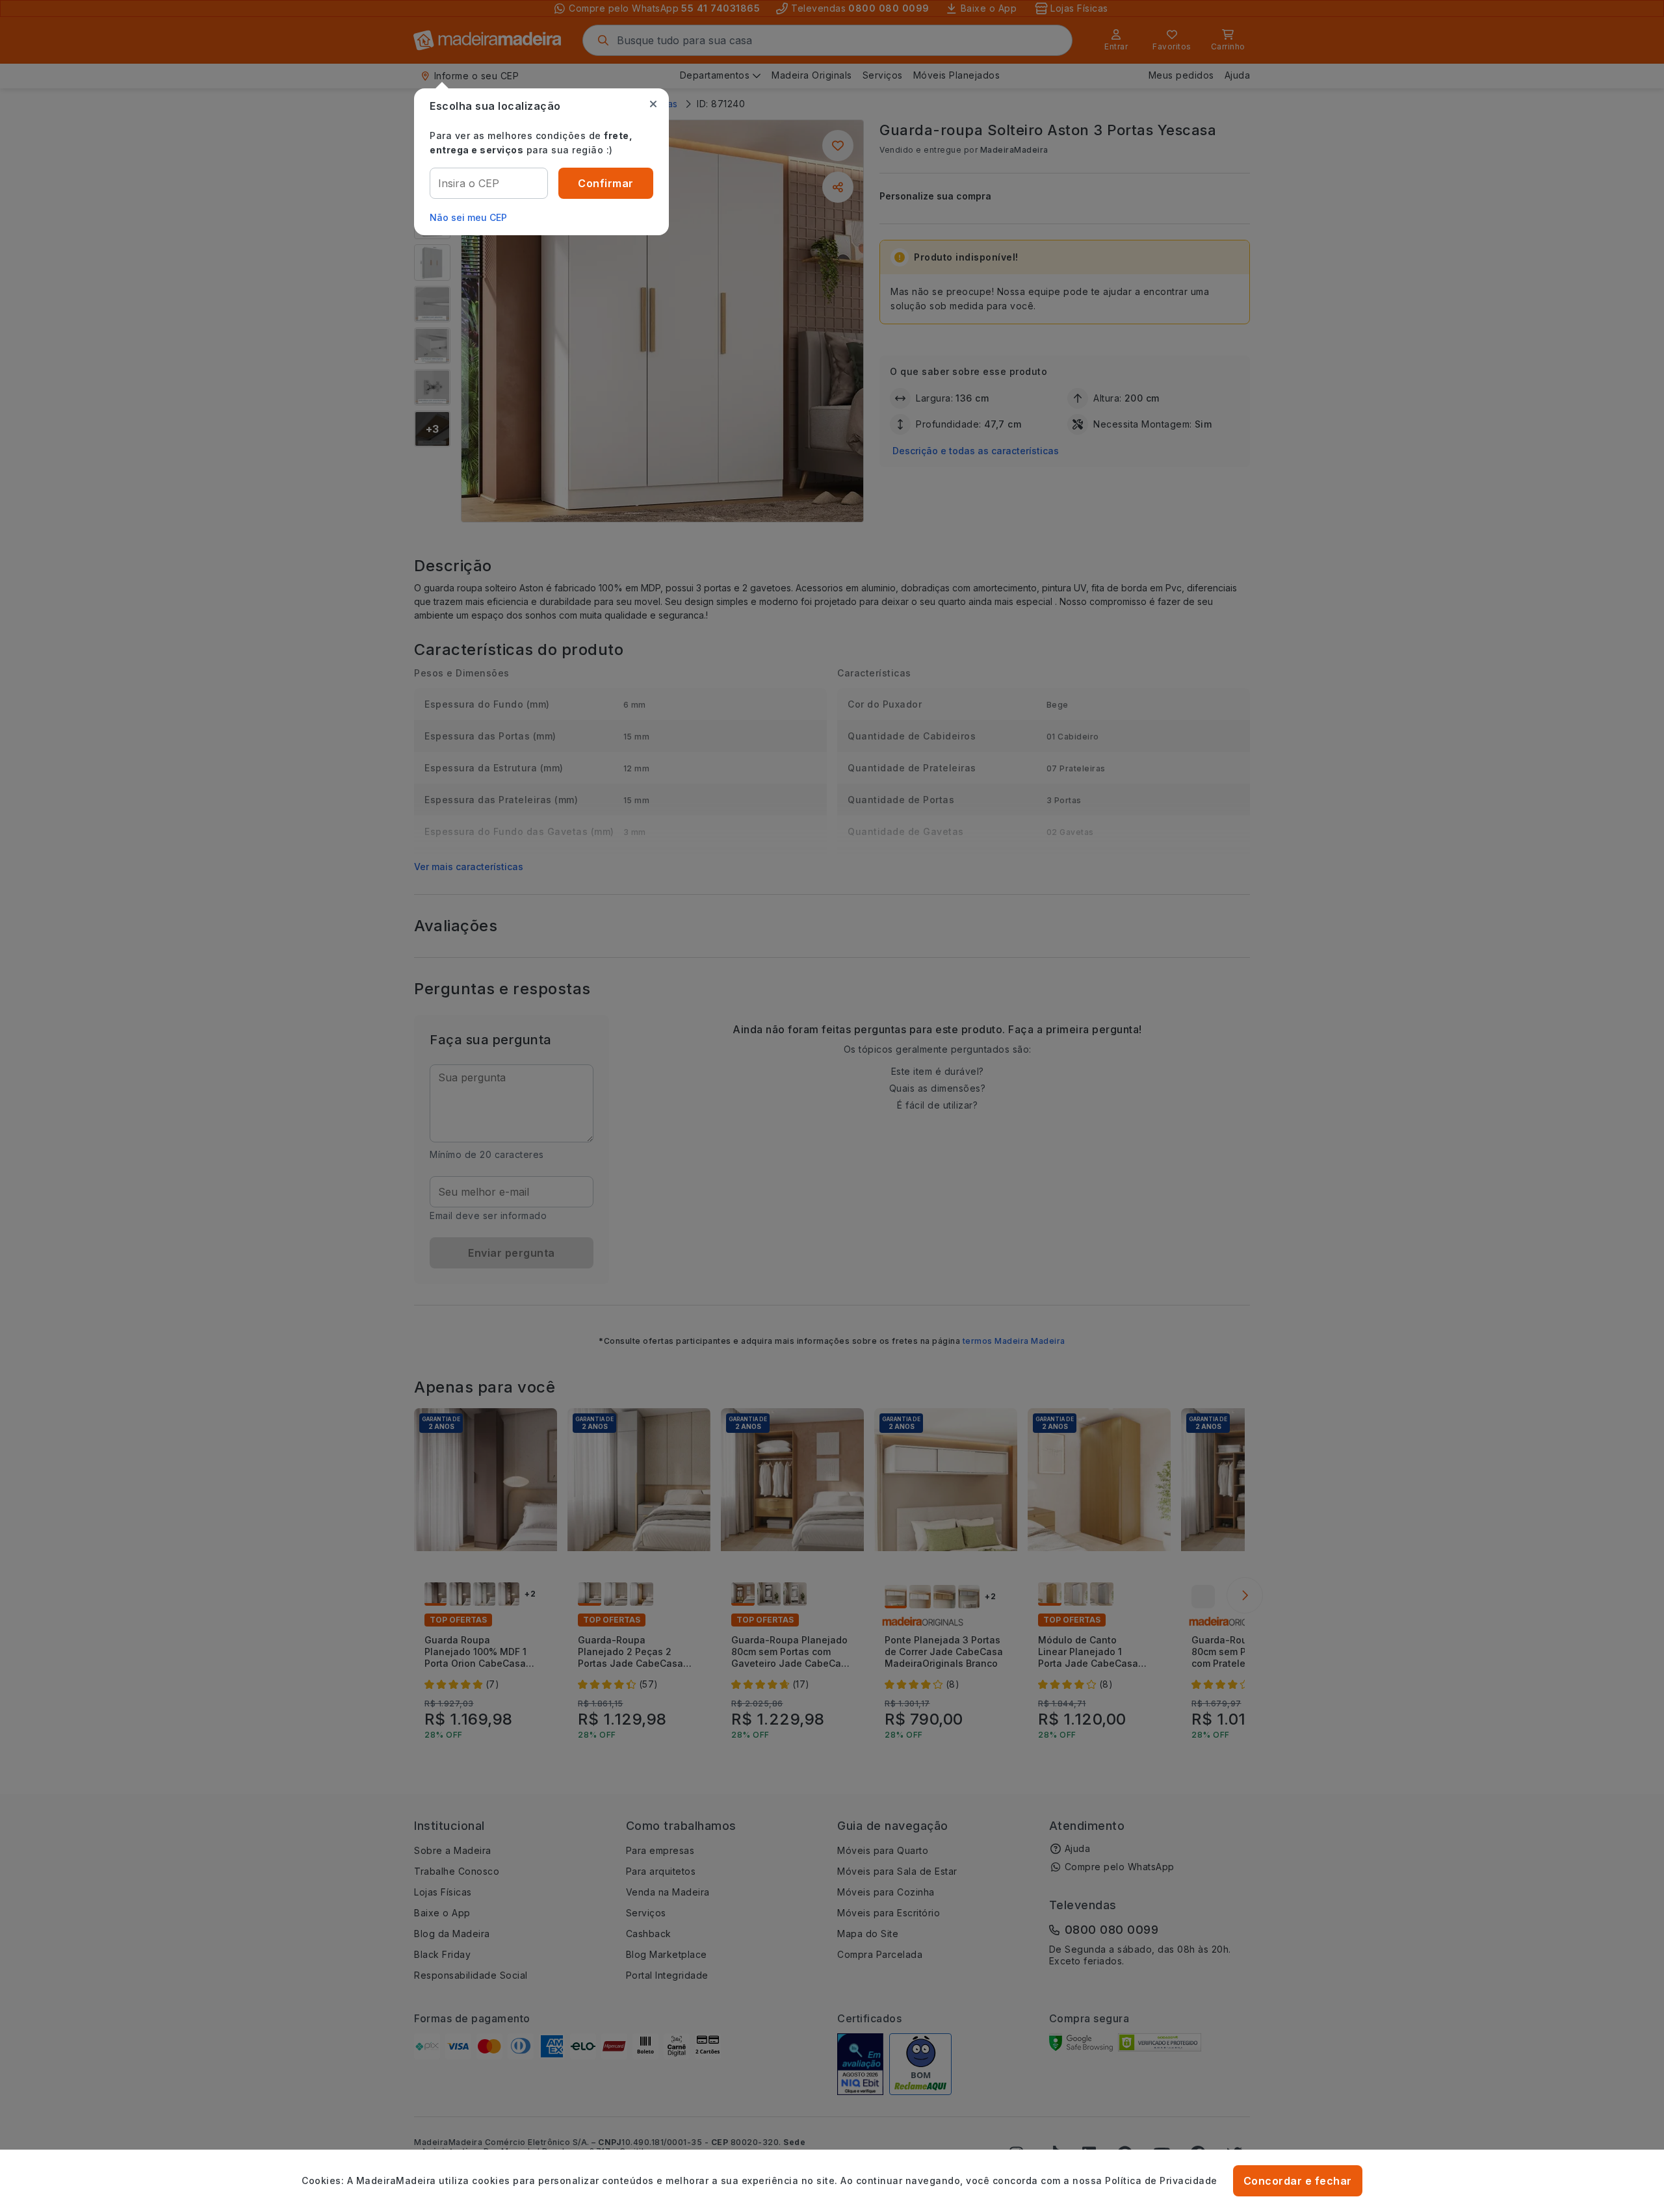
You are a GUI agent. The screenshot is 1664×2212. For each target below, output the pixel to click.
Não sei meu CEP (468, 217)
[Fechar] (653, 104)
